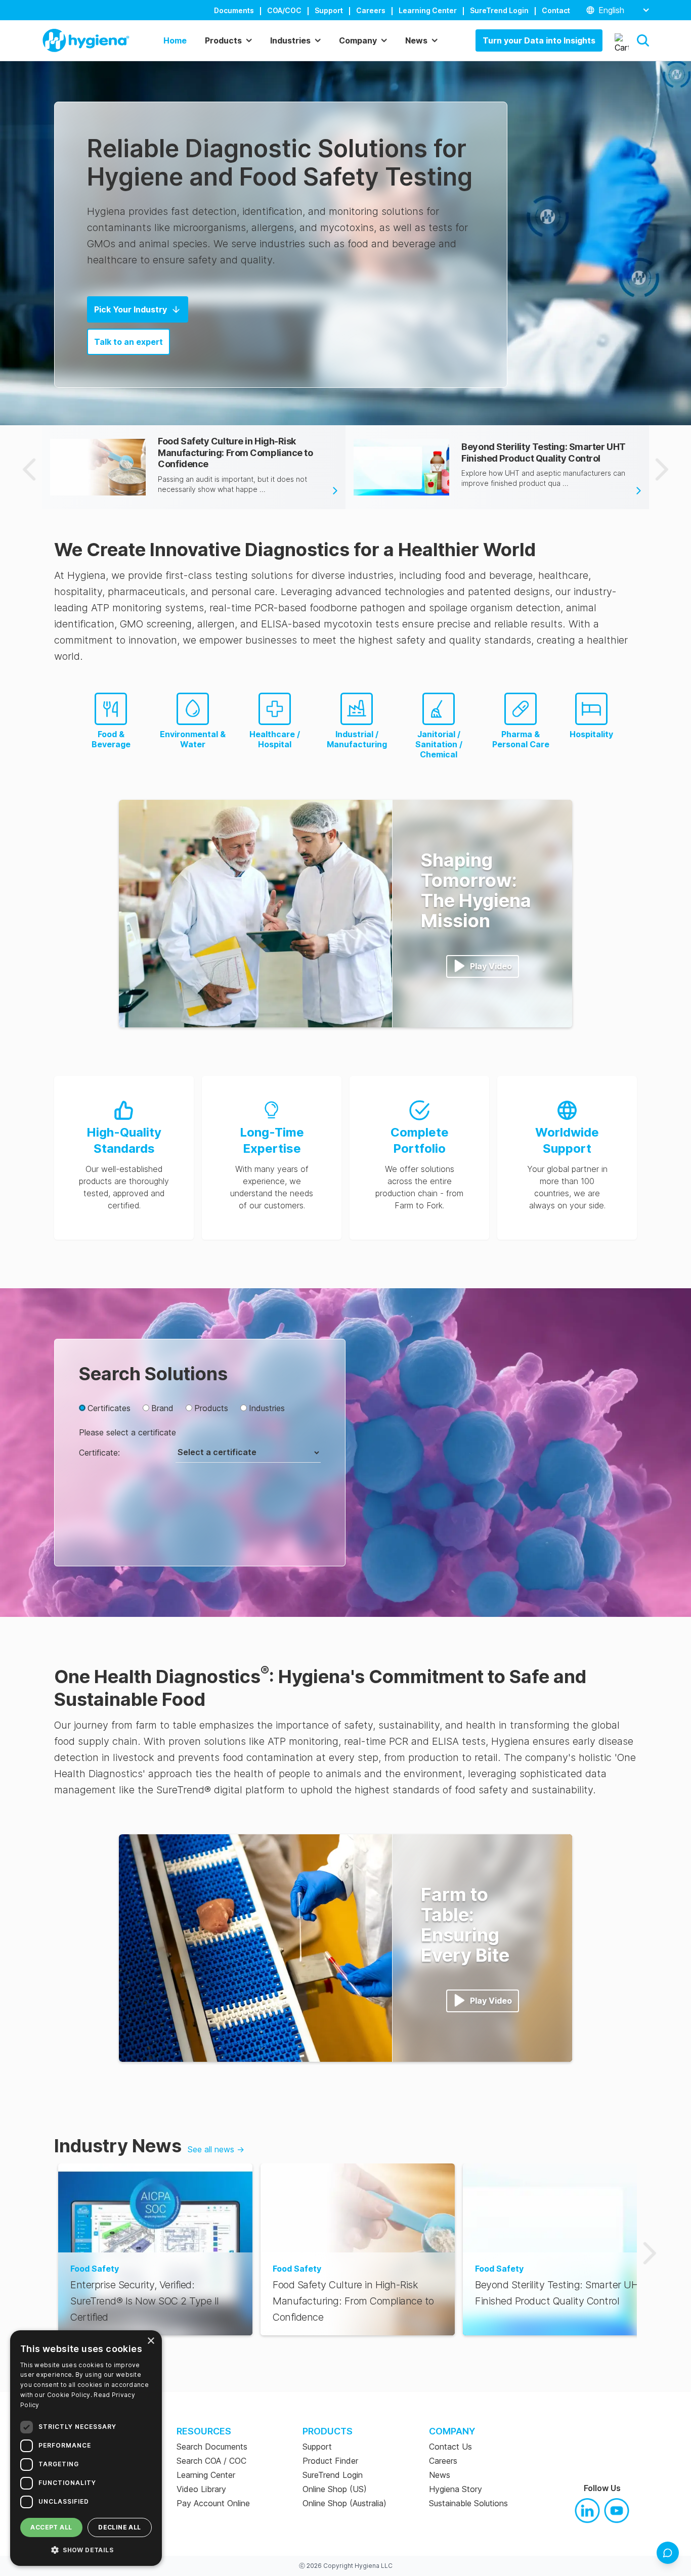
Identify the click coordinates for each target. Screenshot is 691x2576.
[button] (643, 40)
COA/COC (284, 10)
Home (175, 40)
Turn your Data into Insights (539, 40)
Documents (234, 10)
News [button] (416, 40)
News (440, 2475)
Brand (162, 1408)
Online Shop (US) (335, 2489)
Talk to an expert (128, 342)
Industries (267, 1408)
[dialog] (86, 2448)
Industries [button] (290, 40)
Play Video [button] (491, 966)
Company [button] (358, 40)
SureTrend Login (499, 10)
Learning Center (428, 10)
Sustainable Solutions (468, 2503)
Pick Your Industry (131, 309)
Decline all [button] (119, 2527)
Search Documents (212, 2447)
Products (211, 1408)
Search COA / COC (211, 2461)
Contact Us (450, 2447)
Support (329, 10)
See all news (216, 2149)
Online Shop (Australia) (344, 2503)
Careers (371, 10)
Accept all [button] (51, 2527)
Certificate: (99, 1453)
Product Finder (330, 2461)
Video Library (201, 2489)
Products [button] (223, 40)
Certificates (109, 1408)
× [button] (150, 2341)
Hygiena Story (456, 2489)
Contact (556, 10)
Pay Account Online (213, 2503)
